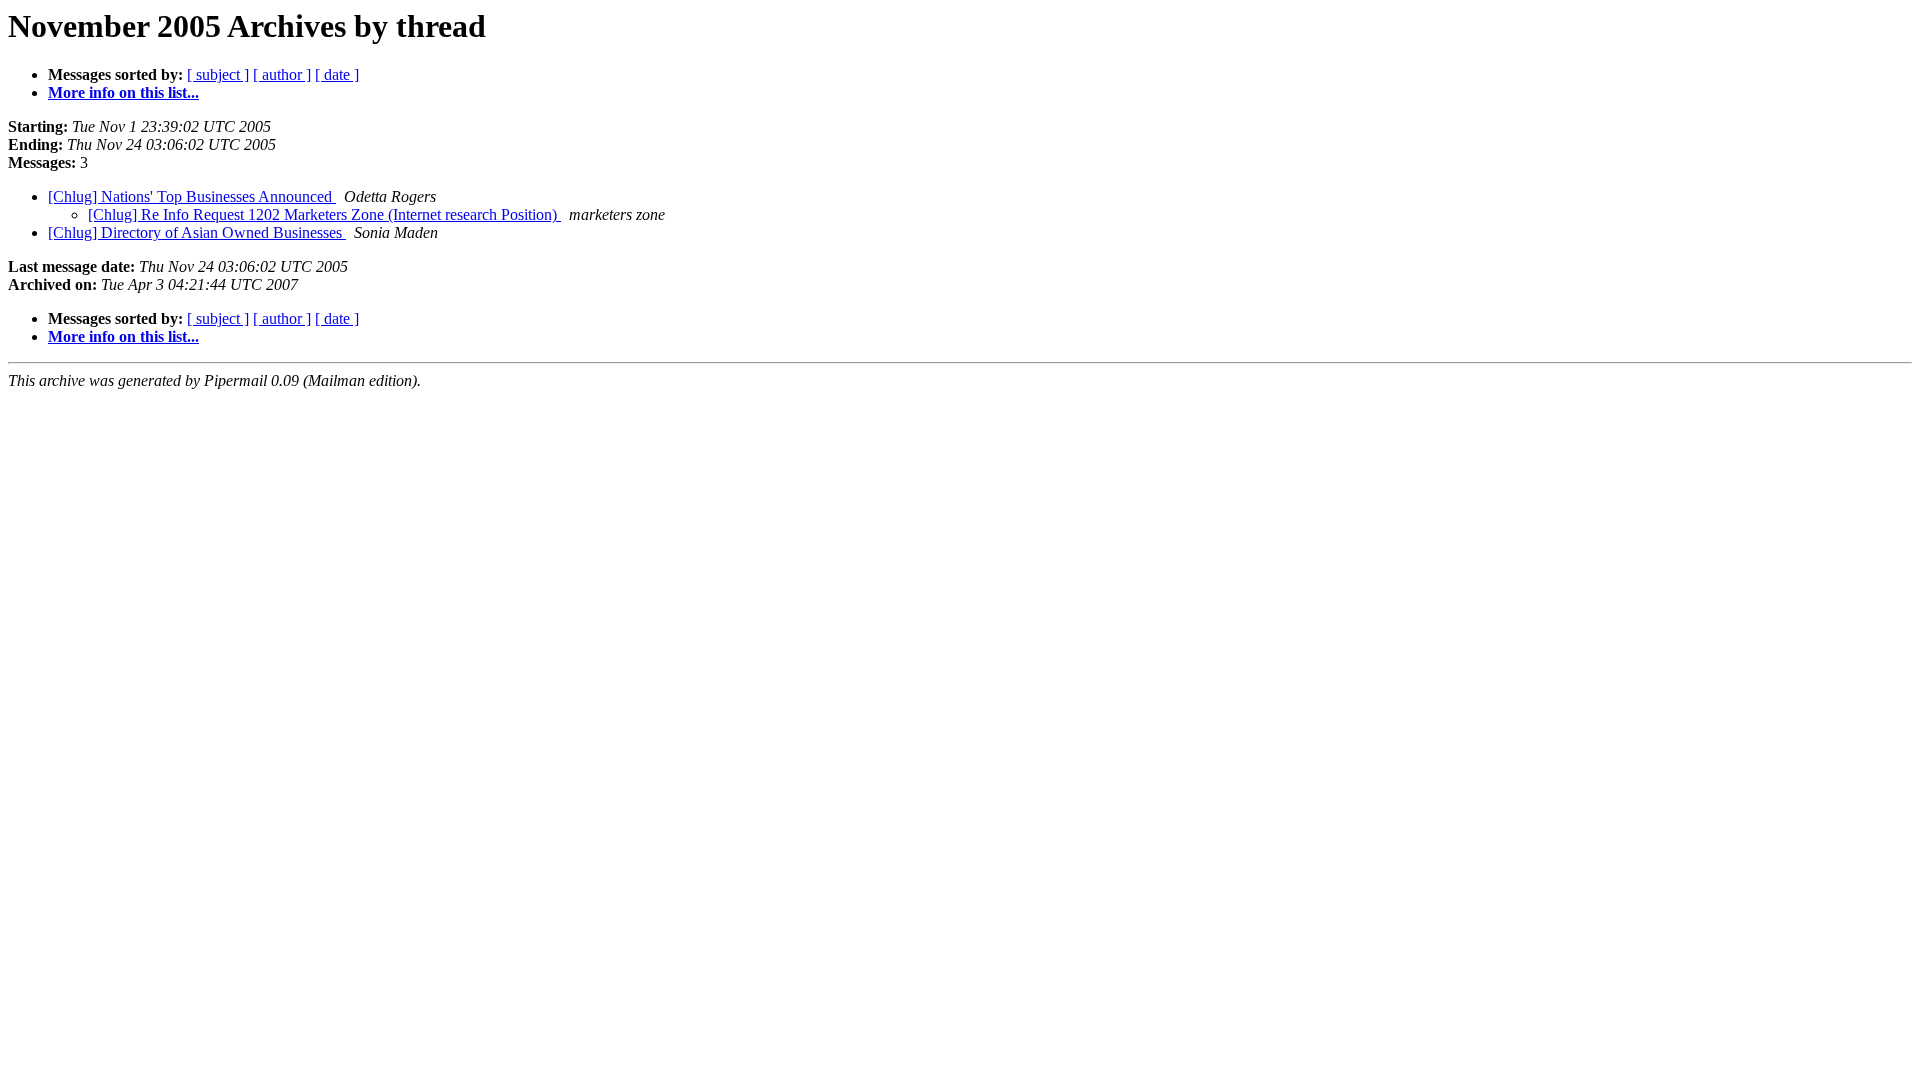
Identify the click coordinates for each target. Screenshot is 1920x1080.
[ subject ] (218, 74)
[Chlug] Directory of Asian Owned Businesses (197, 232)
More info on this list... (123, 92)
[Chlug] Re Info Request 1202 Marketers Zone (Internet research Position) (324, 214)
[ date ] (337, 74)
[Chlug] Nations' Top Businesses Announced (192, 196)
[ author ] (282, 74)
